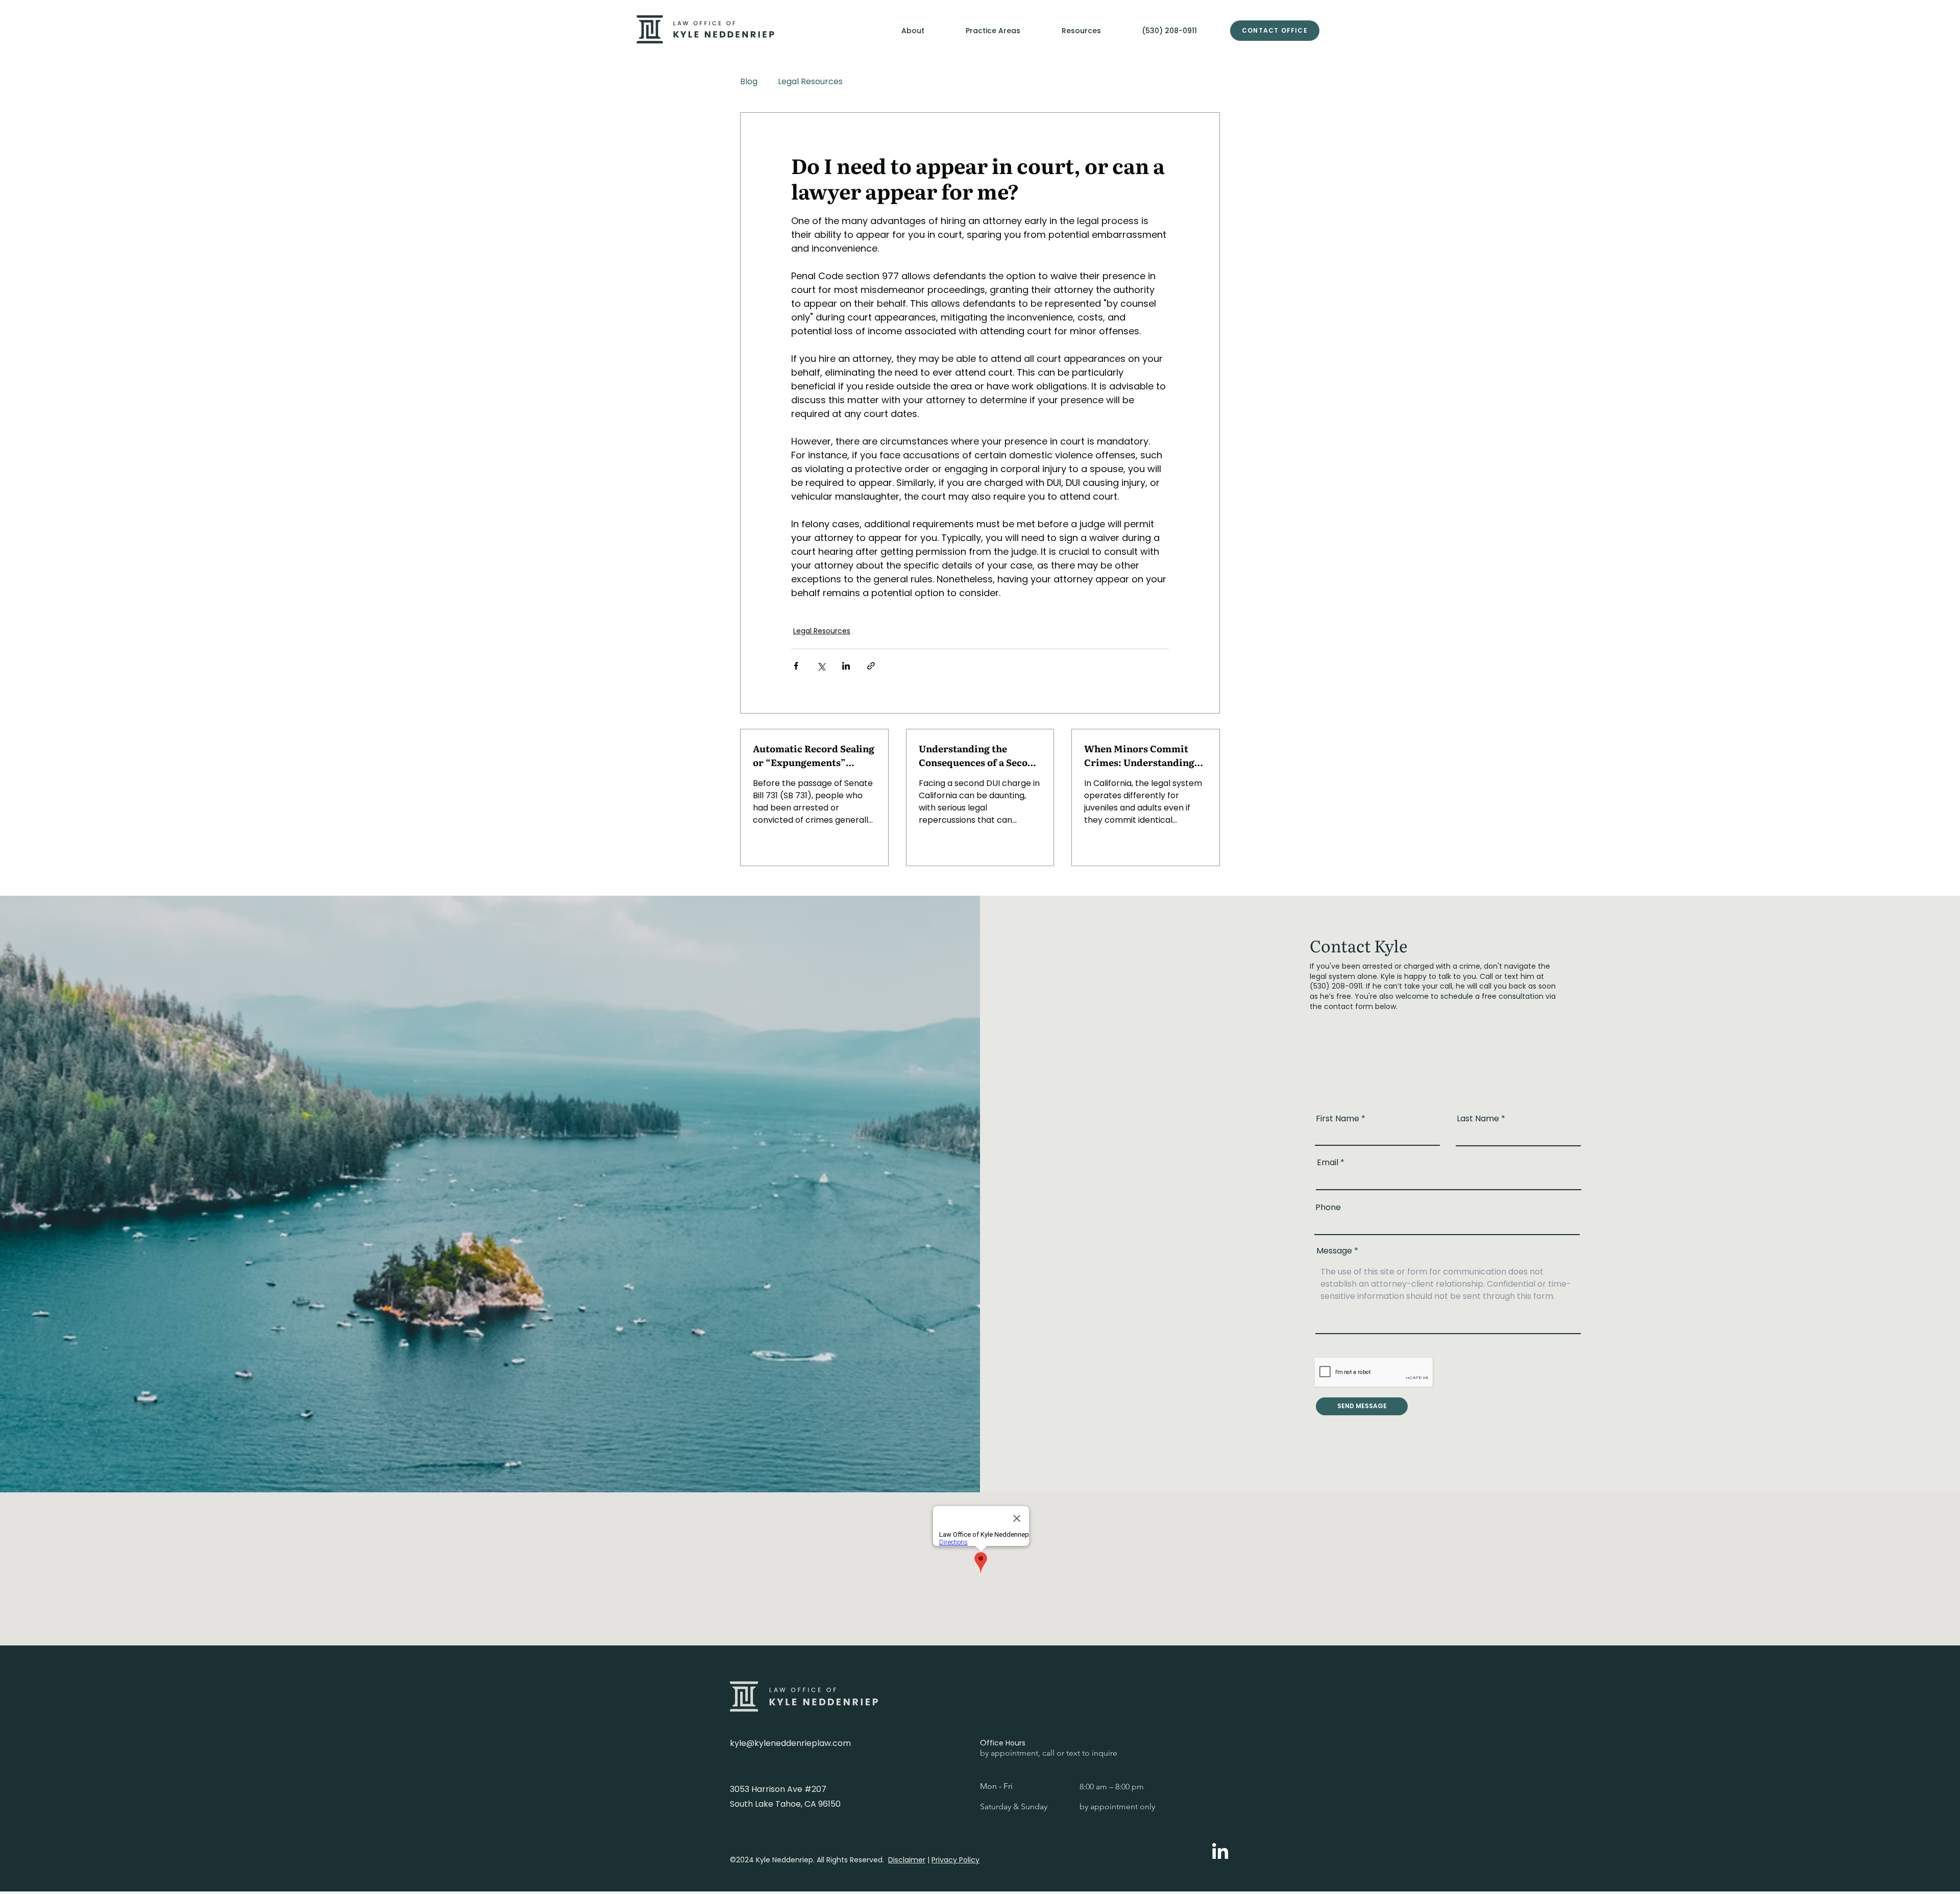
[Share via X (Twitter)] (821, 666)
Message (1334, 1251)
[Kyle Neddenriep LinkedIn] (1220, 1852)
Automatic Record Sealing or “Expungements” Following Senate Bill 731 (814, 755)
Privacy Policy (955, 1860)
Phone (1328, 1208)
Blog (749, 81)
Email (1328, 1163)
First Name (1338, 1119)
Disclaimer (907, 1860)
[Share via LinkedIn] (846, 666)
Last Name (1478, 1119)
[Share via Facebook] (796, 666)
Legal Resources (810, 81)
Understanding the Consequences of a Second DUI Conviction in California (979, 755)
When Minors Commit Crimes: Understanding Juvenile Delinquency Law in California (1145, 755)
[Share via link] (871, 666)
